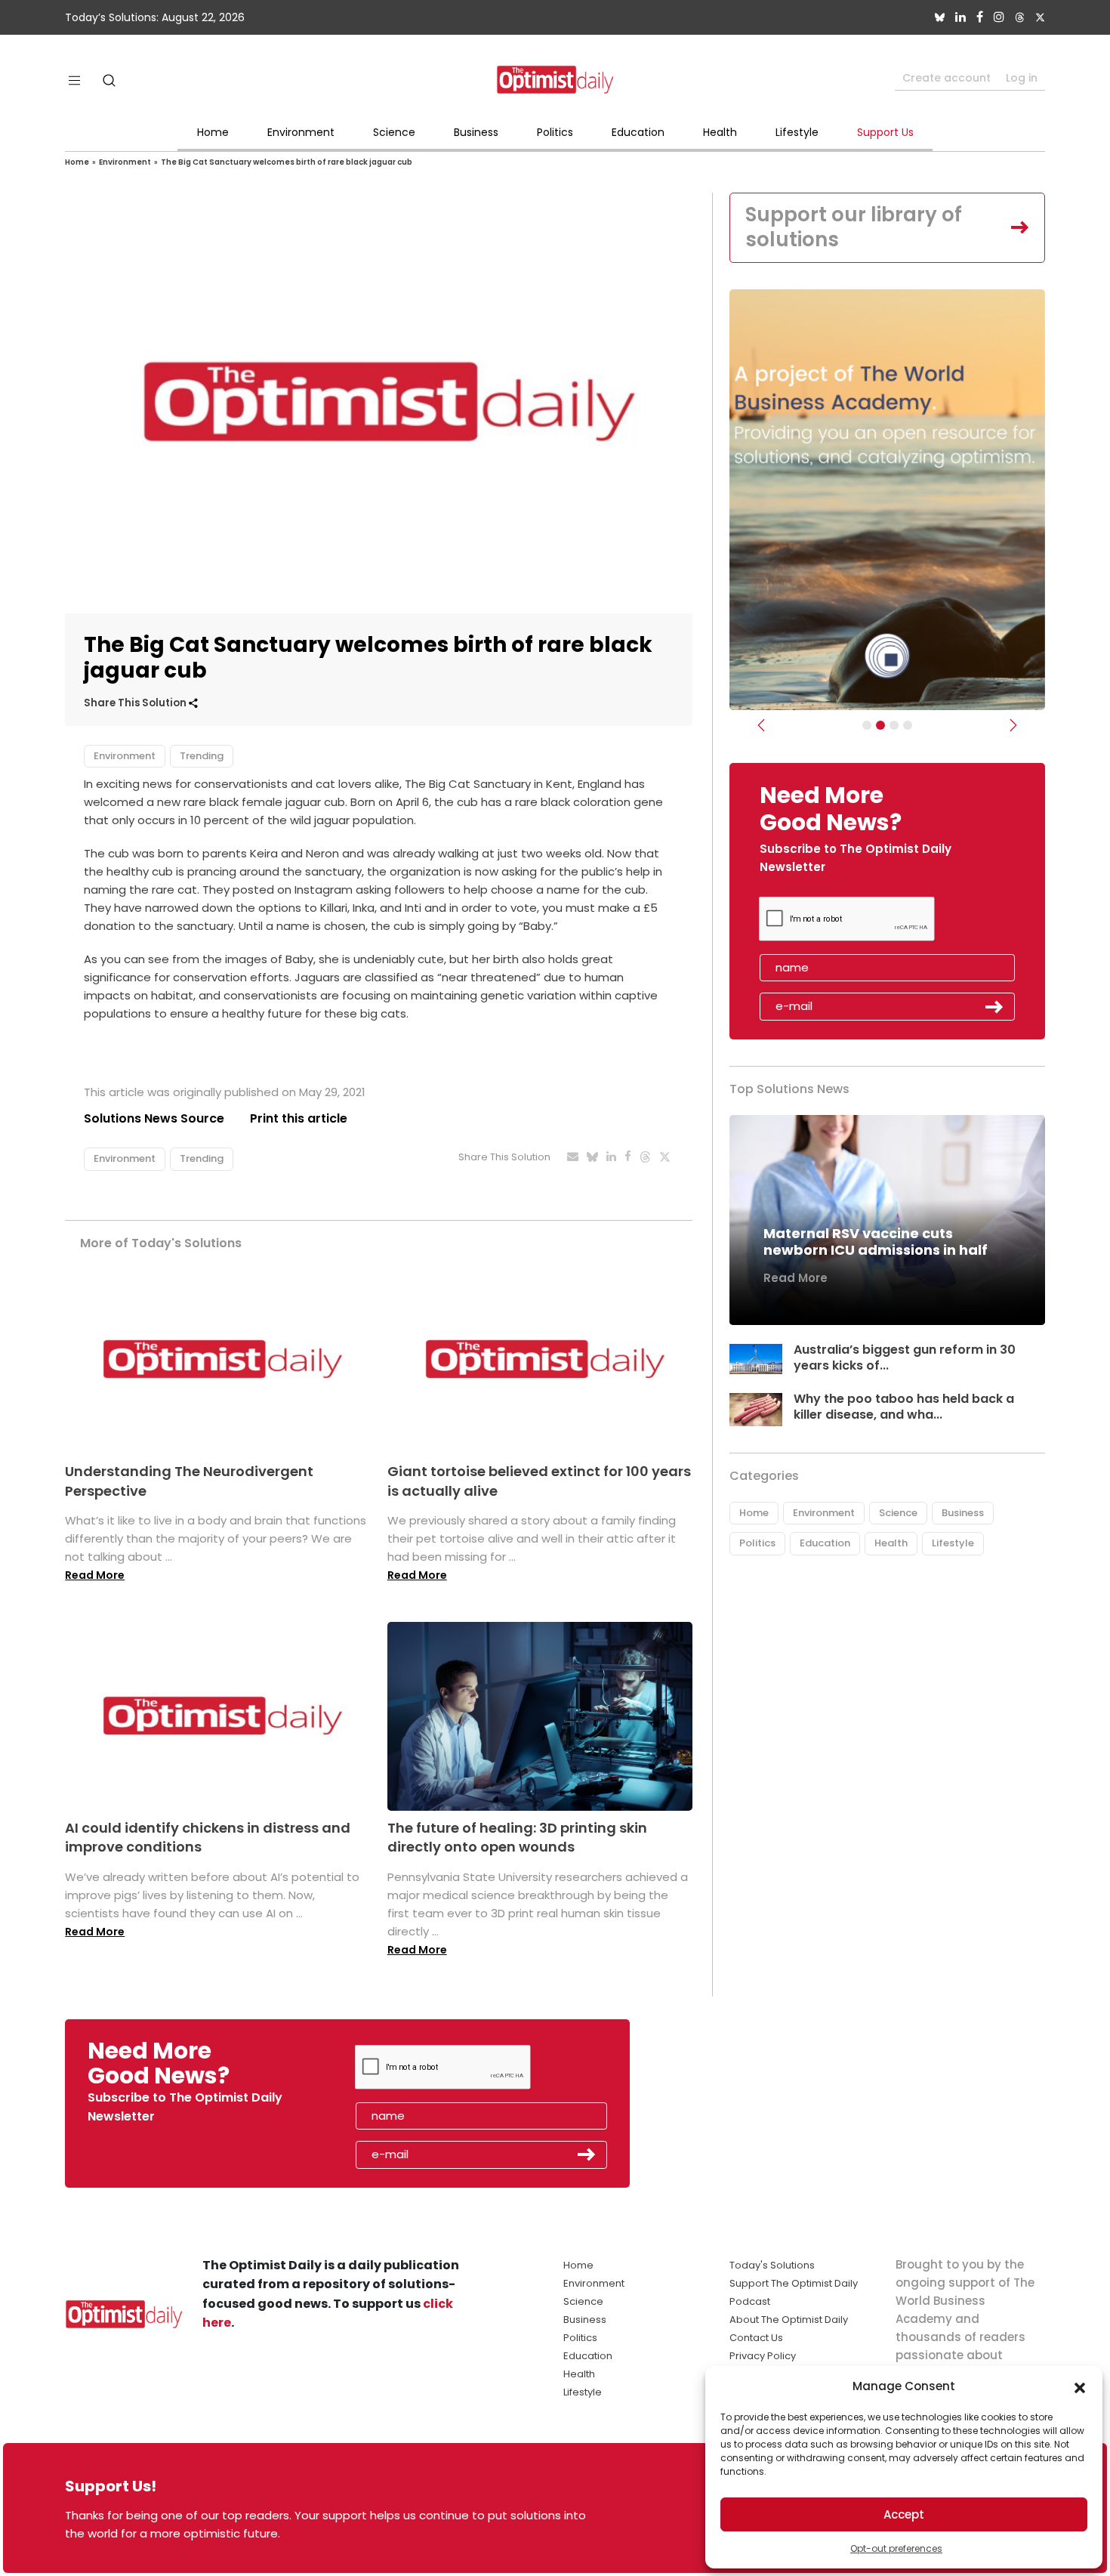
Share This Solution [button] (136, 703)
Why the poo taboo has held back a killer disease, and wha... (904, 1407)
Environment (301, 132)
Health (720, 132)
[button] (1080, 2386)
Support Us (885, 132)
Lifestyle (797, 132)
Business (476, 132)
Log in (1022, 78)
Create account (947, 78)
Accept (904, 2514)
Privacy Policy (763, 2356)
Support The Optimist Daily (794, 2283)
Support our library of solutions (854, 227)
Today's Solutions (772, 2265)
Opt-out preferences (896, 2548)
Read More (95, 1575)
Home (213, 132)
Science (394, 132)
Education (638, 132)
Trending (202, 756)
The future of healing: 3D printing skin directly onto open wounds (517, 1837)
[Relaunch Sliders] (908, 725)
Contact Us (756, 2338)
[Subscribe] (867, 725)
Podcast (750, 2301)
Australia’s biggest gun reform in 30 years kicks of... (905, 1357)
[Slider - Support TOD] (894, 725)
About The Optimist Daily (789, 2320)
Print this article (299, 1118)
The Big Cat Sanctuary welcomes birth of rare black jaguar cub (287, 162)
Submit (994, 1007)
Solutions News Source (154, 1118)
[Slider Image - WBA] (880, 725)
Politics (555, 132)
